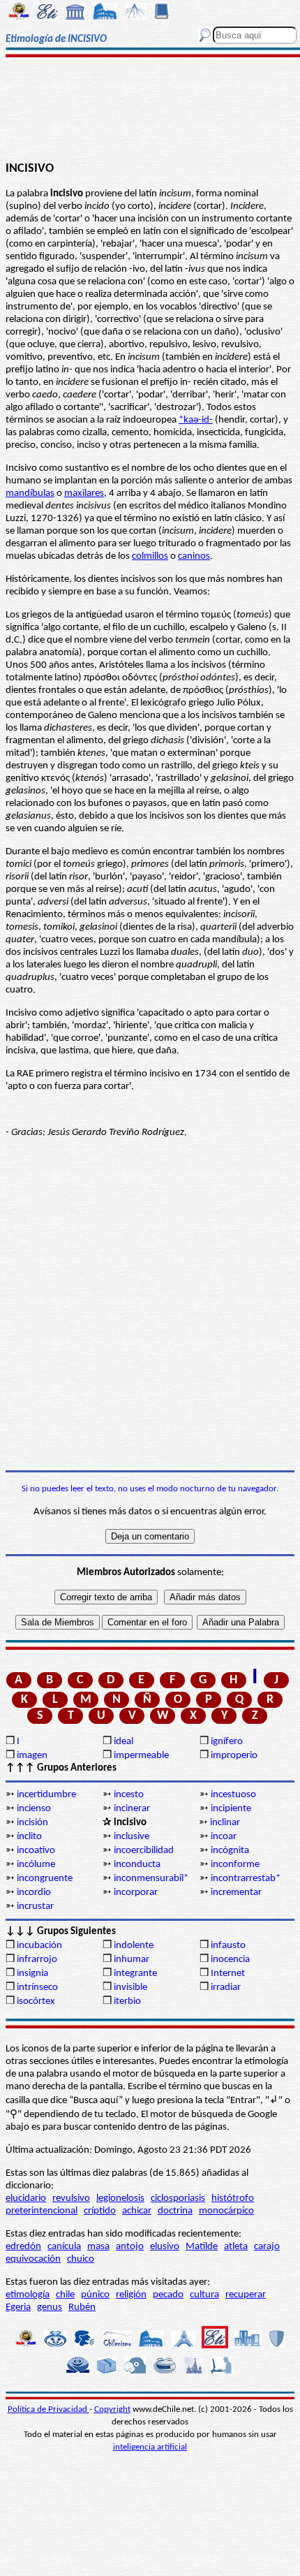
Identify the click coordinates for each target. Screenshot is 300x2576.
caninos (194, 556)
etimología (28, 2295)
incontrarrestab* (246, 1879)
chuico (81, 2259)
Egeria (18, 2307)
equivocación (33, 2259)
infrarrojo (37, 1960)
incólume (36, 1865)
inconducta (137, 1865)
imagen (32, 1756)
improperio (234, 1756)
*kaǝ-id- (196, 420)
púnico (95, 2295)
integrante (135, 1974)
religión (131, 2295)
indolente (134, 1946)
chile (65, 2295)
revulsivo (71, 2198)
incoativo (36, 1851)
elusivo (165, 2247)
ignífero (227, 1742)
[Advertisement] (150, 110)
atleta (236, 2247)
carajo (267, 2247)
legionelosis (120, 2198)
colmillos (150, 556)
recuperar (246, 2295)
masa (98, 2247)
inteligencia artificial (150, 2447)
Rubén (82, 2307)
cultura (204, 2295)
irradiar (226, 1988)
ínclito (29, 1837)
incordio (34, 1893)
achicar (137, 2211)
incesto (129, 1795)
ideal (123, 1742)
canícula (64, 2247)
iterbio (127, 2001)
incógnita (230, 1851)
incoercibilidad (144, 1851)
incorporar (136, 1893)
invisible (130, 1988)
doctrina (175, 2211)
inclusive (132, 1837)
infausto (228, 1946)
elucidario (26, 2198)
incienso (34, 1809)
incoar (224, 1837)
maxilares (84, 493)
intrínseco (37, 1988)
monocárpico (226, 2211)
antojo (130, 2247)
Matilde (202, 2247)
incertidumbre (46, 1795)
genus (50, 2307)
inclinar (225, 1823)
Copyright (112, 2409)
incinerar (132, 1809)
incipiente (231, 1809)
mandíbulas (30, 493)
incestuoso (233, 1795)
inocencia (230, 1960)
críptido (100, 2211)
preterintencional (42, 2211)
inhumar (132, 1960)
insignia (32, 1974)
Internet (228, 1974)
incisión (32, 1823)
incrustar (35, 1907)
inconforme (235, 1865)
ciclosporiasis (178, 2198)
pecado (168, 2295)
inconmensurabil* (151, 1879)
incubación (39, 1946)
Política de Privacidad (48, 2409)
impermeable (141, 1756)
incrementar (236, 1893)
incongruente (45, 1879)
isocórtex (36, 2001)
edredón (23, 2247)
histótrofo (233, 2198)
